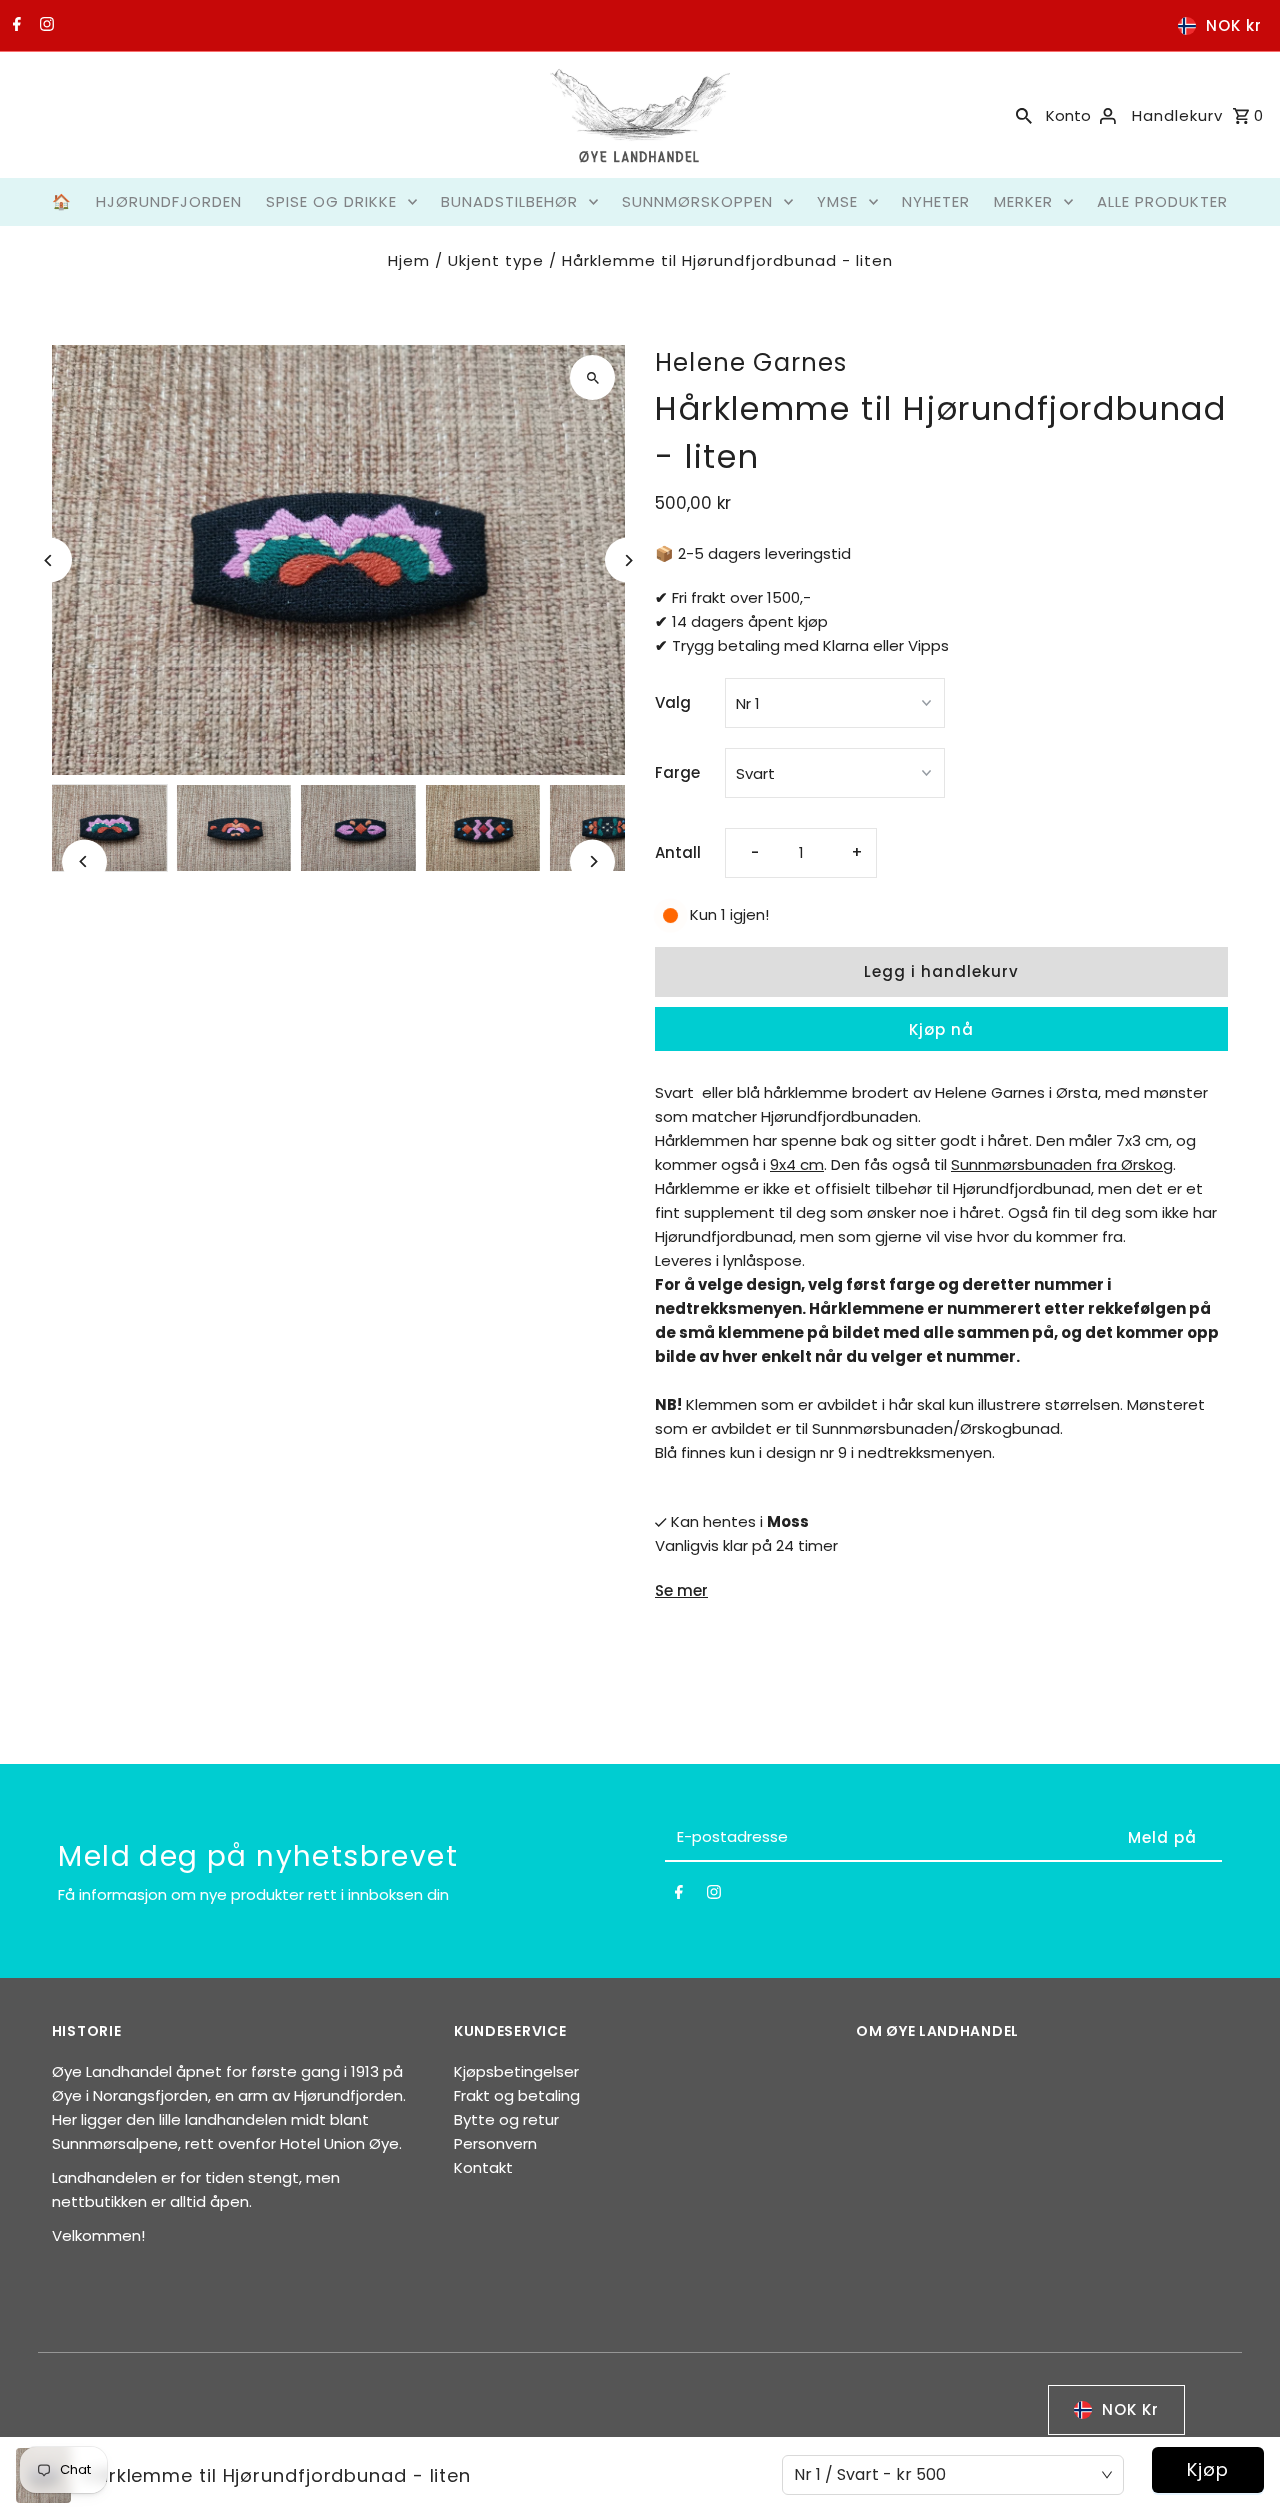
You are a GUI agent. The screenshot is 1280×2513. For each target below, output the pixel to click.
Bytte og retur (506, 2119)
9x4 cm (797, 1164)
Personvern (495, 2143)
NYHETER (936, 201)
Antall (678, 852)
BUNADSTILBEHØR (509, 201)
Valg (673, 702)
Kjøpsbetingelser (516, 2071)
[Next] (627, 560)
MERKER (1023, 201)
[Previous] (49, 560)
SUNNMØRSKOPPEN (697, 201)
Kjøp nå (941, 1029)
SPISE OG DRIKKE (331, 201)
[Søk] (1024, 115)
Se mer (681, 1590)
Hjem (409, 260)
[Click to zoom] (592, 377)
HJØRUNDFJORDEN (169, 201)
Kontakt (483, 2167)
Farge (677, 772)
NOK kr (1234, 25)
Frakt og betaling (517, 2095)
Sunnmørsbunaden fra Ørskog (1062, 1164)
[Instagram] (44, 26)
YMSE (837, 201)
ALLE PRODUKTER (1162, 201)
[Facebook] (14, 26)
